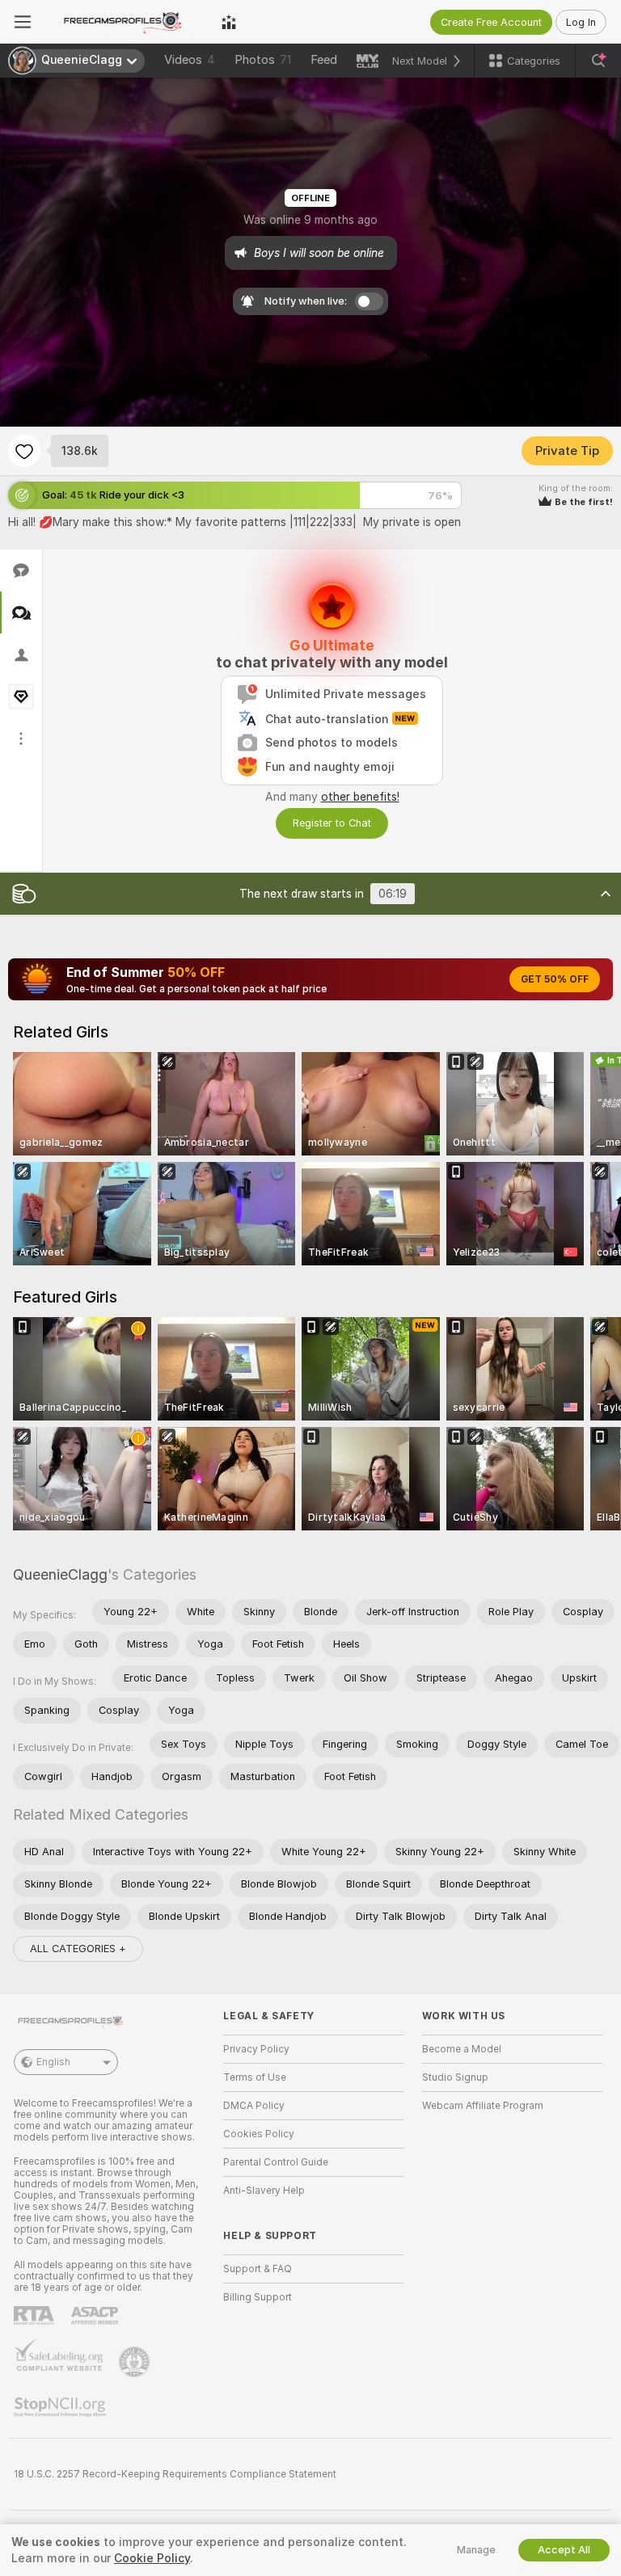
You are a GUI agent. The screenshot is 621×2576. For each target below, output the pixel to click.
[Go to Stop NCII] (61, 2407)
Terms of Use (255, 2077)
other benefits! (360, 797)
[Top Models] (229, 22)
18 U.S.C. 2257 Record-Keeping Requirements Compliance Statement (175, 2474)
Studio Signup (455, 2077)
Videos (190, 60)
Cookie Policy (152, 2558)
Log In (581, 22)
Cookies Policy (259, 2134)
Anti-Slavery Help (264, 2191)
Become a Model (462, 2049)
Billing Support (258, 2297)
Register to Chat (332, 823)
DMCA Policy (254, 2106)
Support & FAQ (258, 2269)
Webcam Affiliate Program (483, 2106)
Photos (263, 60)
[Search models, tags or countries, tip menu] (598, 61)
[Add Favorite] (24, 451)
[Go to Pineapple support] (136, 2362)
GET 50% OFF (555, 979)
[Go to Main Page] (126, 22)
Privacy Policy (256, 2049)
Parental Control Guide (276, 2162)
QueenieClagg (60, 1574)
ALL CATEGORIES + (78, 1949)
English (53, 2062)
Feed (324, 60)
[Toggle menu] (23, 22)
